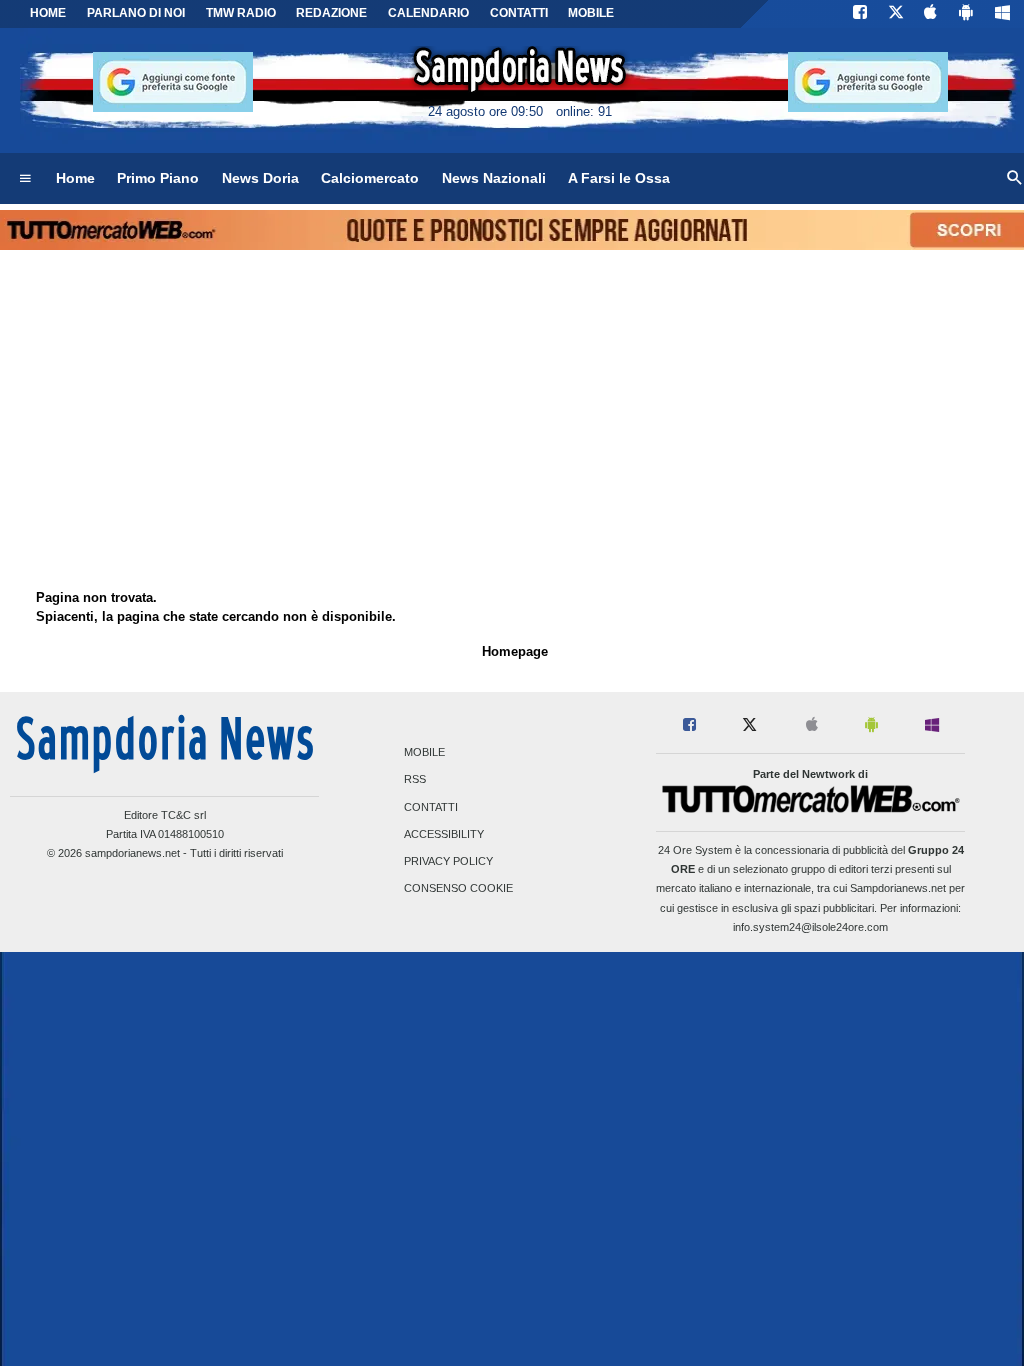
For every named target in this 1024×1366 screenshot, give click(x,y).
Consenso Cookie (458, 889)
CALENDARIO (428, 13)
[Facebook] (860, 14)
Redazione (331, 13)
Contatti (431, 807)
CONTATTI (519, 13)
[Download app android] (966, 14)
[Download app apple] (931, 14)
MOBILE (591, 13)
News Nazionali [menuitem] (494, 178)
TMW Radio (241, 13)
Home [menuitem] (75, 178)
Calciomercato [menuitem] (370, 178)
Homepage (515, 651)
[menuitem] (25, 179)
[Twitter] (896, 14)
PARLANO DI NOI (136, 13)
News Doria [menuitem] (260, 178)
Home (48, 13)
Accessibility (444, 834)
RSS (415, 780)
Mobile (424, 753)
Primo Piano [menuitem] (158, 178)
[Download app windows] (1002, 14)
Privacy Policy (448, 861)
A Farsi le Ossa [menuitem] (619, 178)
